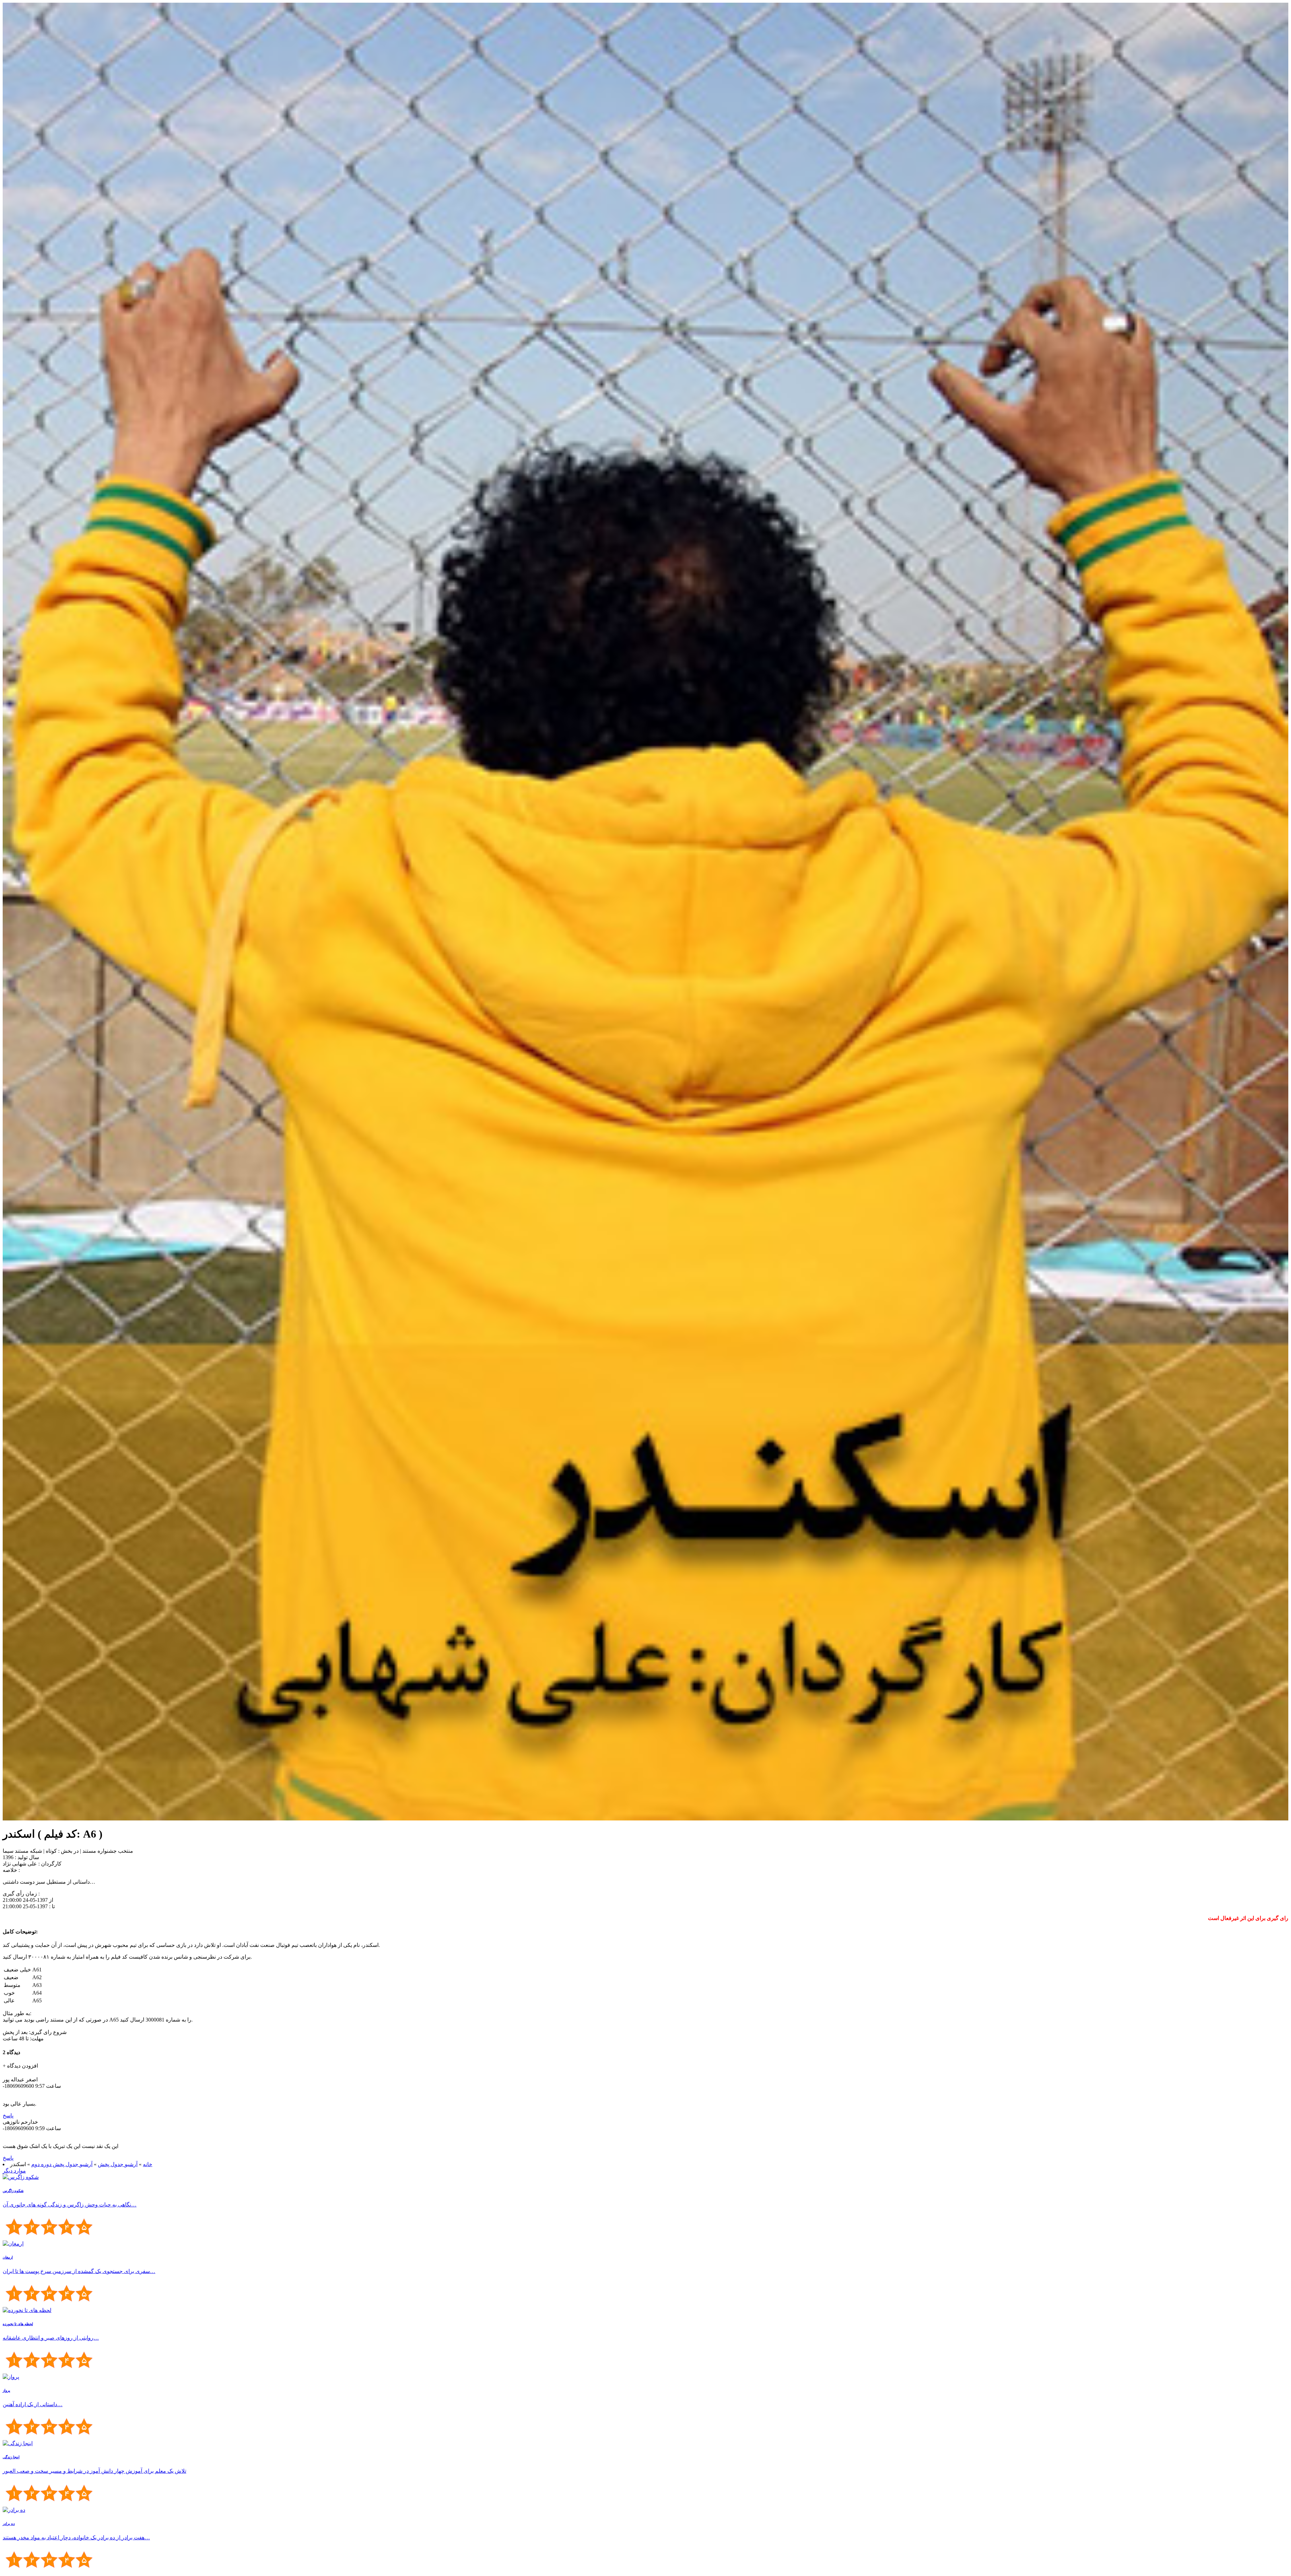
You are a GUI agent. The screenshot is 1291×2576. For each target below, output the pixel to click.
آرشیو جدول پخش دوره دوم (62, 2164)
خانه (148, 2164)
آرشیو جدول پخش (118, 2164)
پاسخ (8, 2116)
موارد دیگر (14, 2171)
